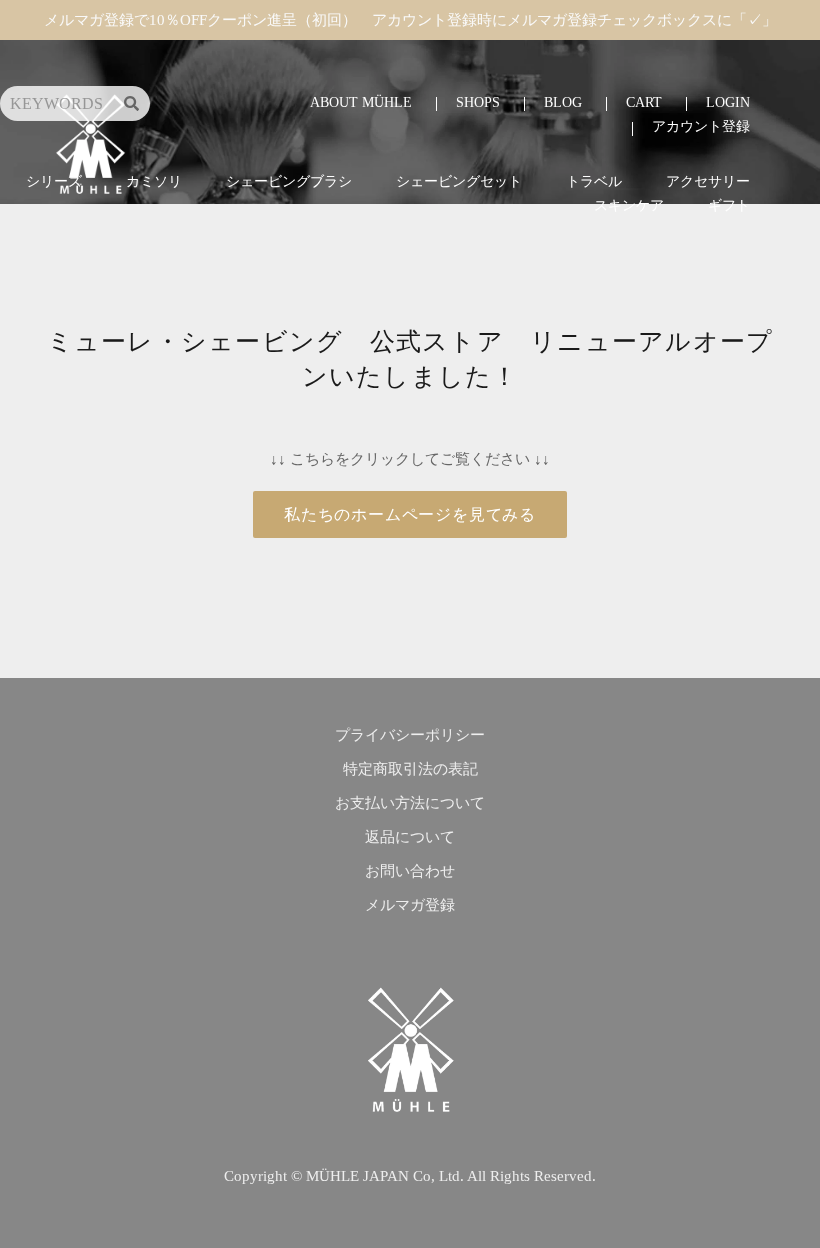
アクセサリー (708, 181)
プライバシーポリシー (410, 735)
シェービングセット (459, 181)
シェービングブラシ (289, 181)
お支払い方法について (410, 803)
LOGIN (728, 102)
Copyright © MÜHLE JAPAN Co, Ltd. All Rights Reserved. (410, 1176)
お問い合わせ (410, 871)
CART (644, 102)
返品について (410, 837)
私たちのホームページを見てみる (410, 514)
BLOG (563, 102)
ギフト (729, 205)
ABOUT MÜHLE (361, 102)
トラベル (594, 181)
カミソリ (154, 181)
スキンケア (629, 205)
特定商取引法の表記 (410, 769)
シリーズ (54, 181)
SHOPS (478, 102)
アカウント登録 (701, 126)
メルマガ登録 (410, 905)
